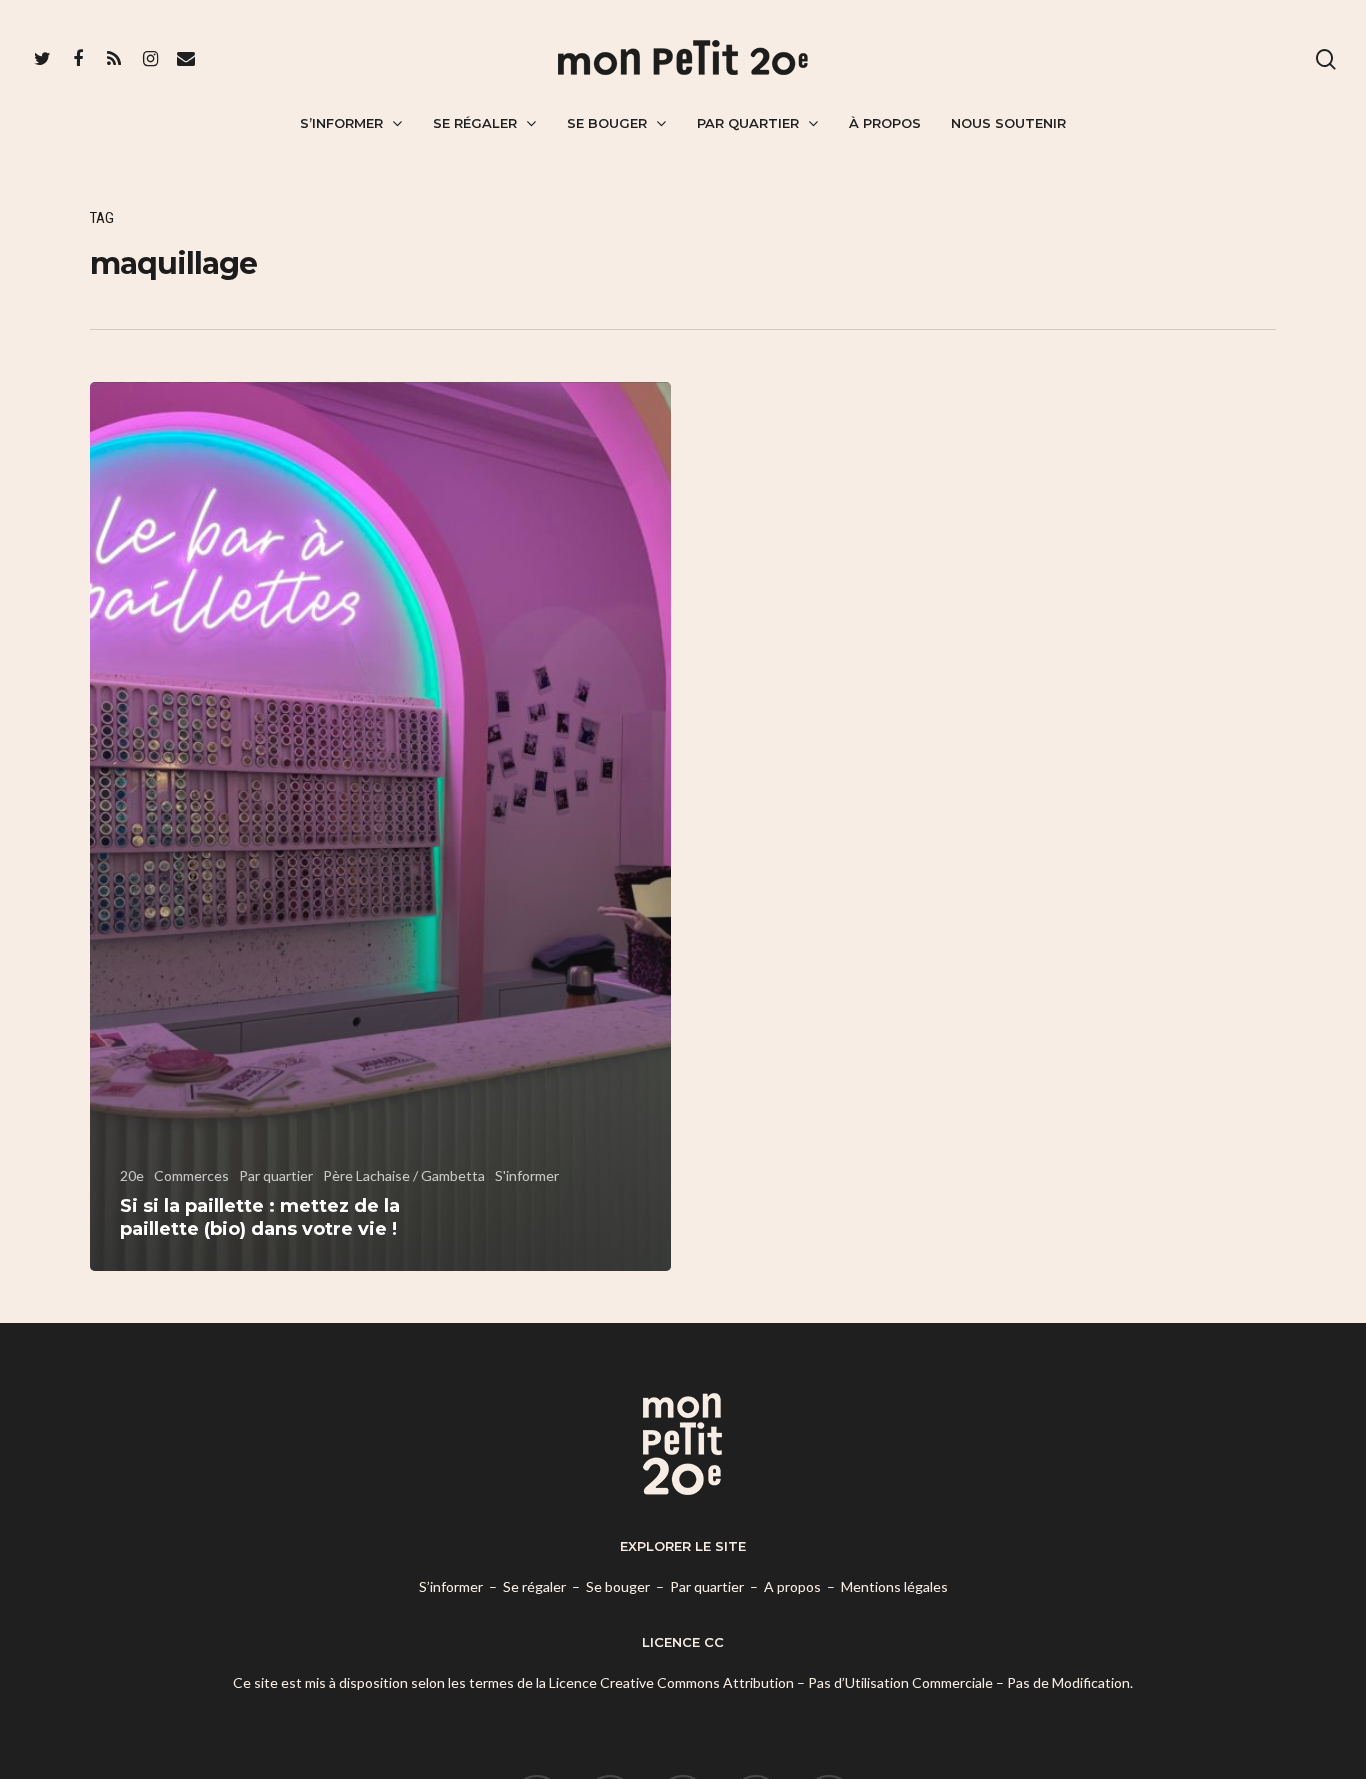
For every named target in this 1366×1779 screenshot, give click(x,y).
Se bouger (607, 123)
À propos (885, 123)
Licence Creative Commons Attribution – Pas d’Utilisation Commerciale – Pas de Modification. (841, 1682)
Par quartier (748, 123)
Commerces (191, 1175)
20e (132, 1175)
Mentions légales (894, 1586)
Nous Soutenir (1008, 123)
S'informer (527, 1175)
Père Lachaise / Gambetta (404, 1175)
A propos (792, 1586)
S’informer (341, 123)
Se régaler (475, 123)
